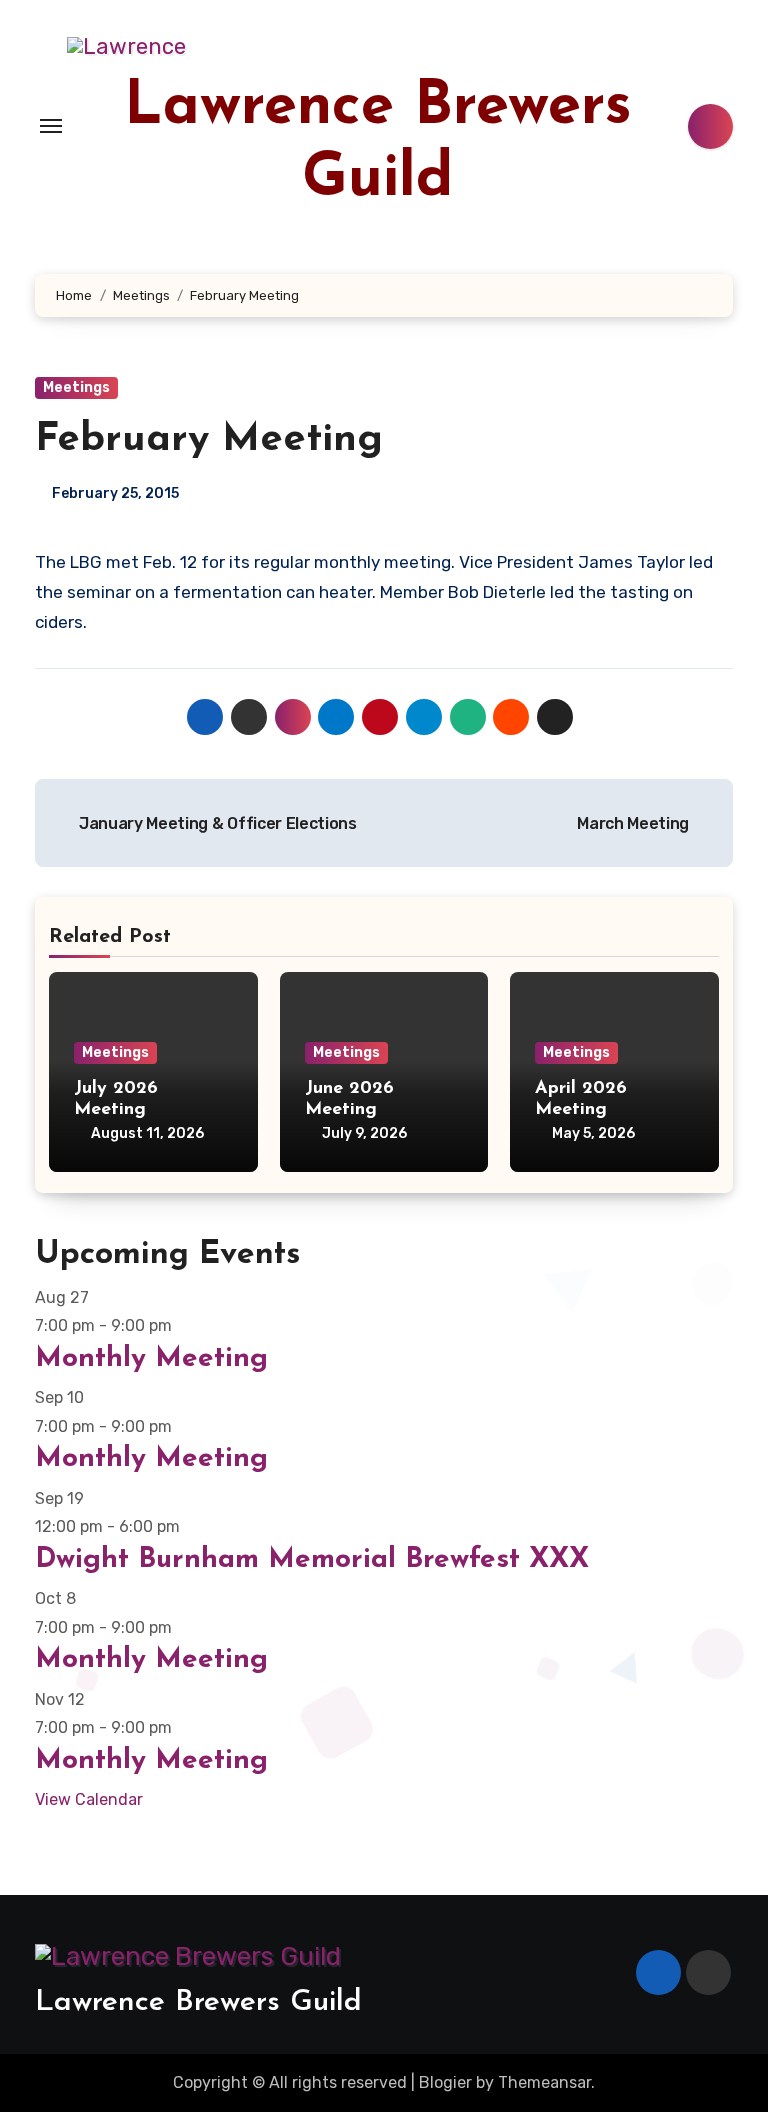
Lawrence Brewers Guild (198, 2002)
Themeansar (544, 2082)
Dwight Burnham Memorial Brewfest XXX (312, 1560)
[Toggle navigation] (51, 126)
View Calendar (89, 1799)
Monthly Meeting (151, 1359)
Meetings (76, 387)
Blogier (445, 2082)
